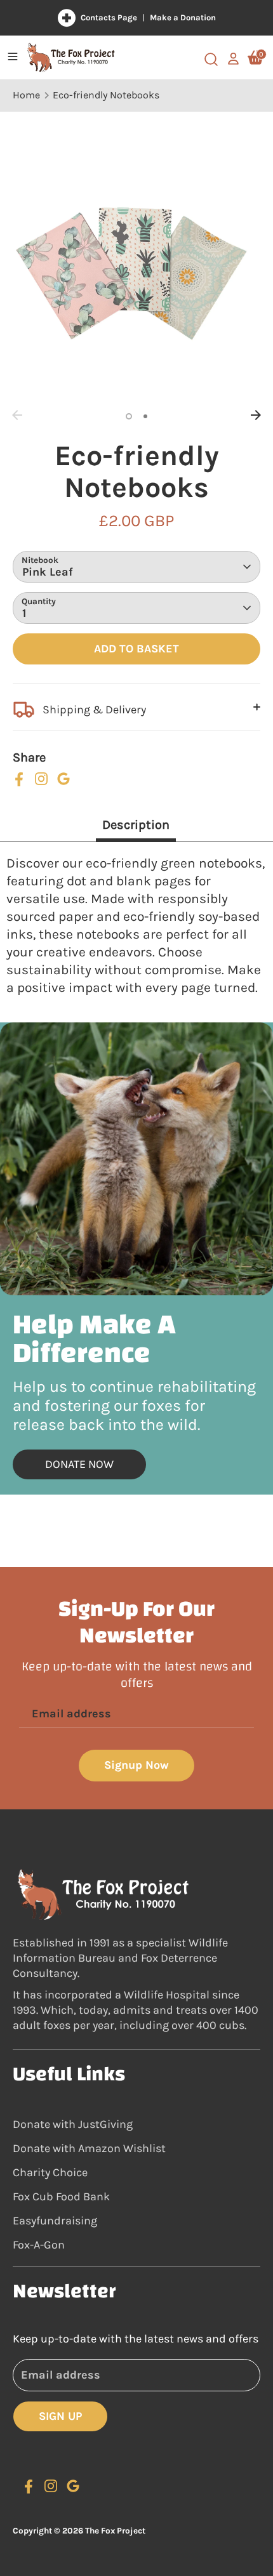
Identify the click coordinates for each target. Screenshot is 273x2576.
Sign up (60, 2416)
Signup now (136, 1765)
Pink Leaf (48, 572)
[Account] (233, 52)
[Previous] (17, 415)
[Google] (63, 779)
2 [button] (145, 416)
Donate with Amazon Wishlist (89, 2148)
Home (26, 95)
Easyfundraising (55, 2221)
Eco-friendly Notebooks (106, 95)
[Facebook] (19, 779)
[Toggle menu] (13, 57)
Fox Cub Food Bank (61, 2196)
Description (136, 825)
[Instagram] (41, 779)
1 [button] (129, 416)
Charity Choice (50, 2172)
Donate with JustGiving (73, 2124)
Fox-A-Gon (39, 2245)
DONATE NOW (79, 1464)
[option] (136, 280)
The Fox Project (115, 2531)
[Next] (256, 415)
